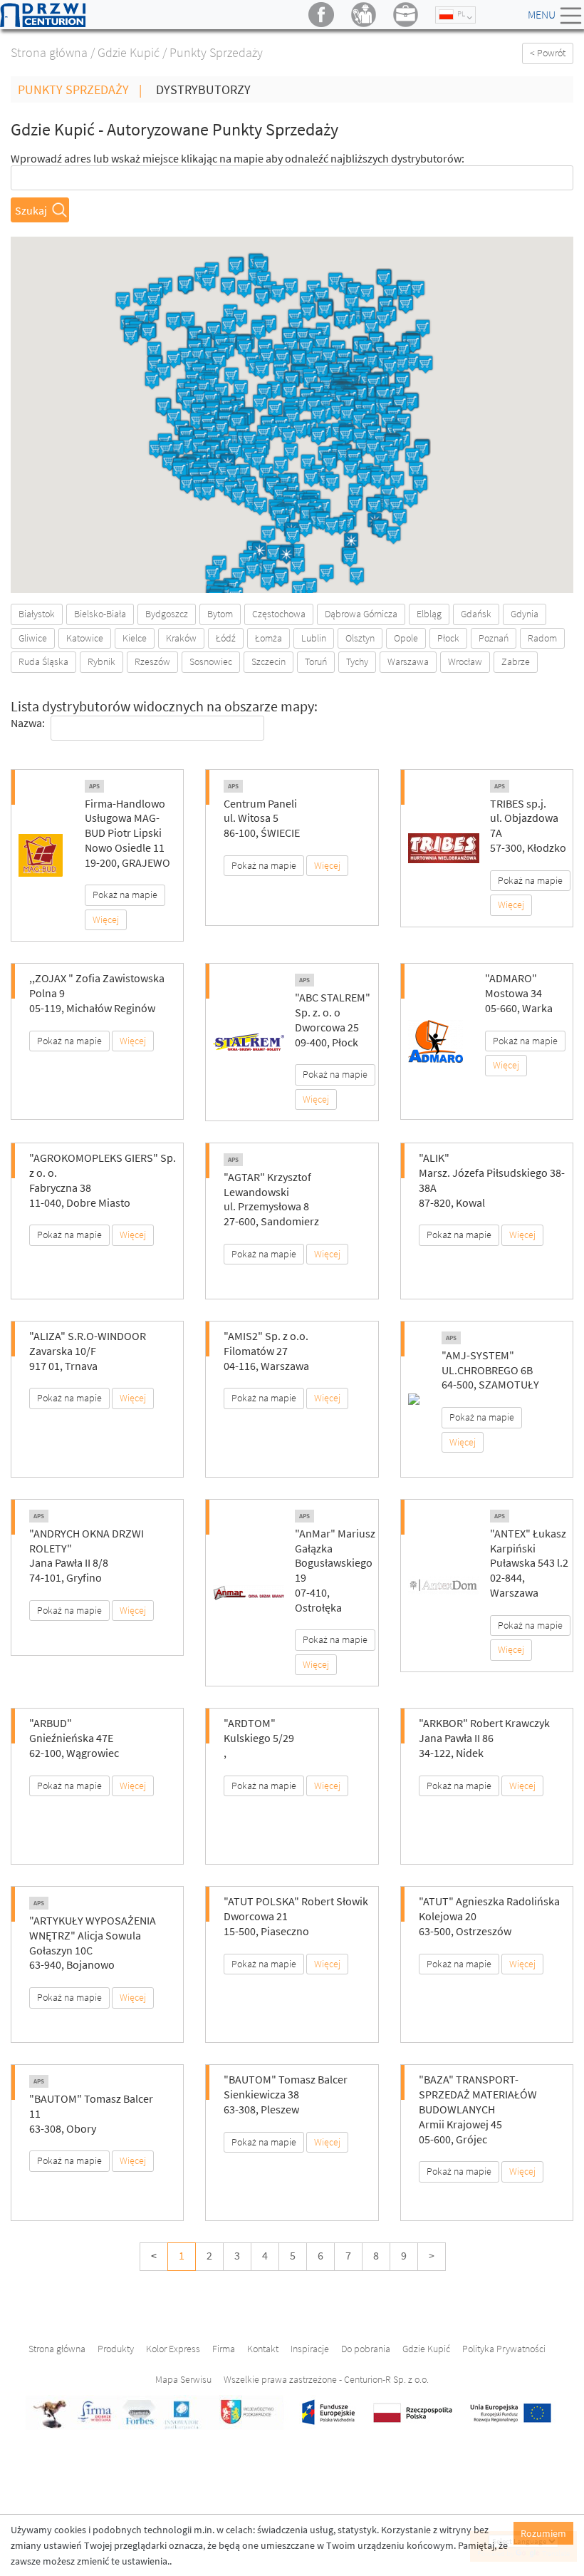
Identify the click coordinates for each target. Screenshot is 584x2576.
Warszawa (408, 661)
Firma (224, 2349)
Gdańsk (476, 614)
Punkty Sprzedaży (80, 89)
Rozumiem (543, 2533)
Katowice (85, 638)
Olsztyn (360, 638)
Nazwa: (28, 723)
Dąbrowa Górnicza (361, 614)
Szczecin (268, 661)
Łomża (268, 638)
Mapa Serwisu (183, 2379)
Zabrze (516, 661)
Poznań (494, 638)
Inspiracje (310, 2349)
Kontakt (263, 2349)
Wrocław (465, 661)
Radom (542, 638)
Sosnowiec (211, 661)
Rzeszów (152, 661)
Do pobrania (366, 2349)
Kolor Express (173, 2349)
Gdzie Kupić (129, 52)
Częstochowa (279, 614)
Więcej (106, 919)
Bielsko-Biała (100, 614)
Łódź (226, 638)
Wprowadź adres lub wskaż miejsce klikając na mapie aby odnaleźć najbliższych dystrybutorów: (238, 158)
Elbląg (429, 614)
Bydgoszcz (167, 614)
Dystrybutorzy (203, 89)
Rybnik (101, 661)
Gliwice (33, 638)
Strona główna (49, 52)
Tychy (357, 661)
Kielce (135, 638)
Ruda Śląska (43, 661)
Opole (406, 638)
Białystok (37, 614)
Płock (448, 638)
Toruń (316, 661)
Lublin (314, 638)
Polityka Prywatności (504, 2349)
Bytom (220, 614)
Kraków (181, 638)
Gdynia (525, 614)
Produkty (116, 2349)
